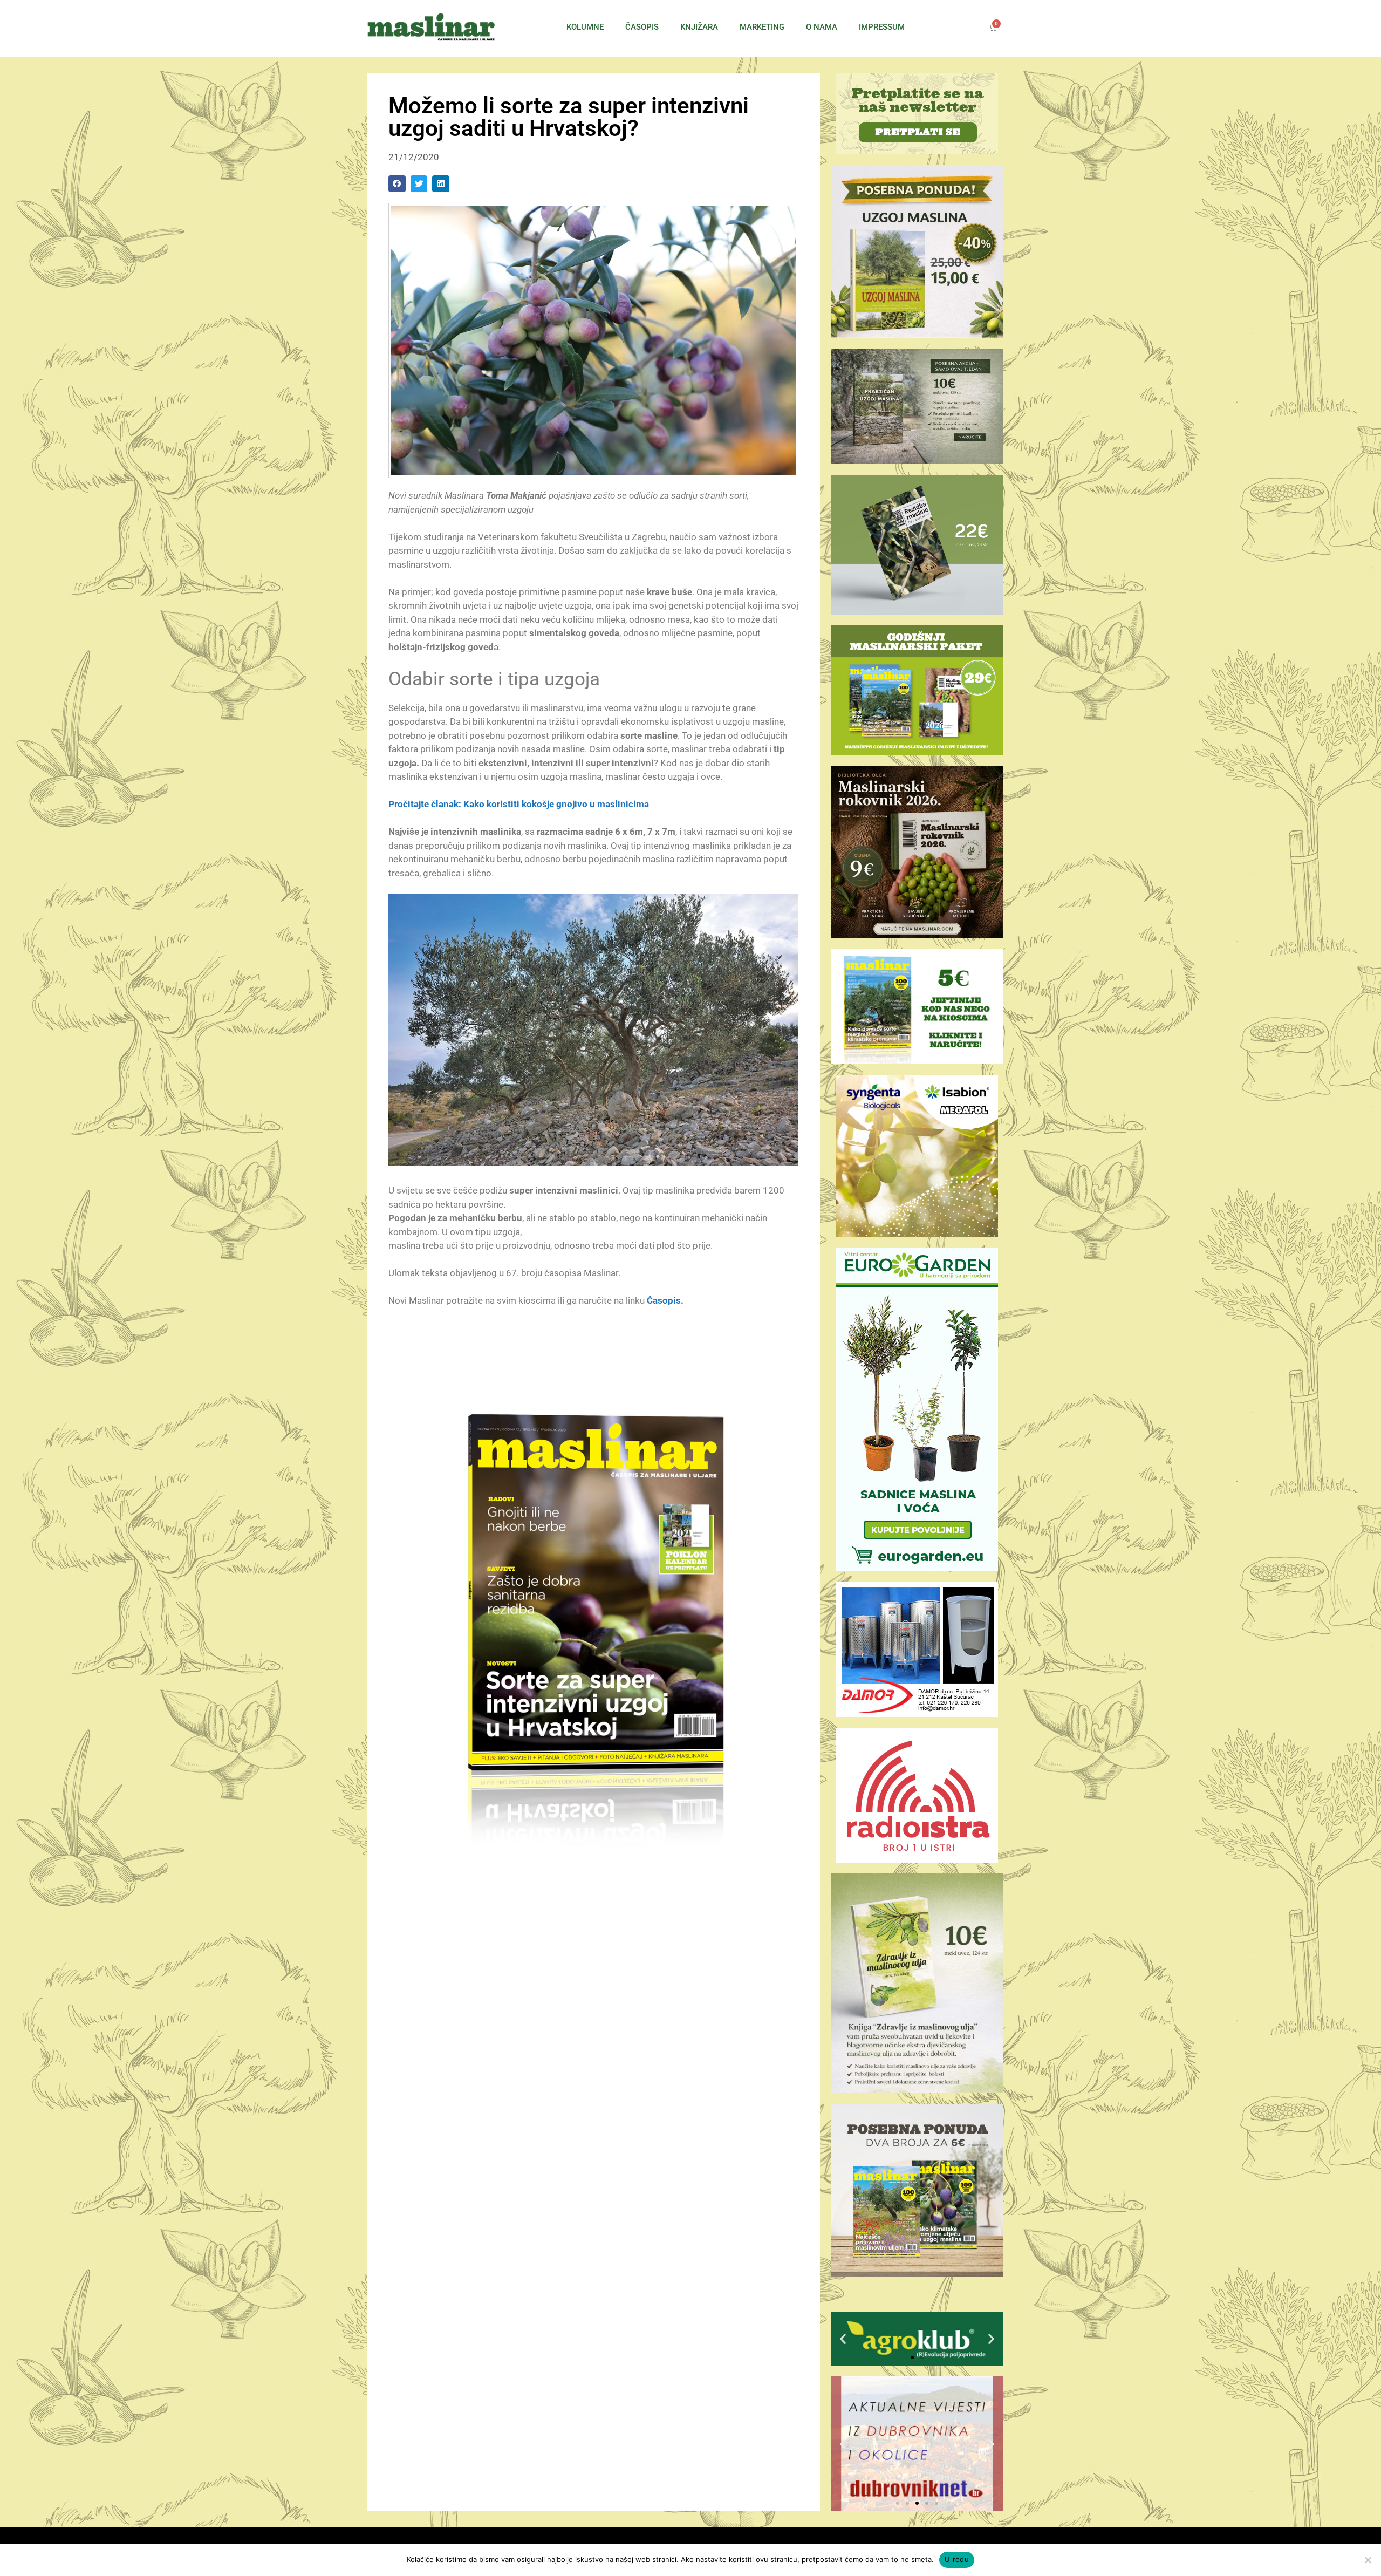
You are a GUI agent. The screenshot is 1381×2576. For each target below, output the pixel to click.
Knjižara (699, 27)
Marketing (762, 27)
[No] (1368, 2560)
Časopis (642, 27)
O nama (822, 27)
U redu (957, 2559)
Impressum (882, 27)
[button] (397, 184)
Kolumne (585, 27)
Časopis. (665, 1300)
